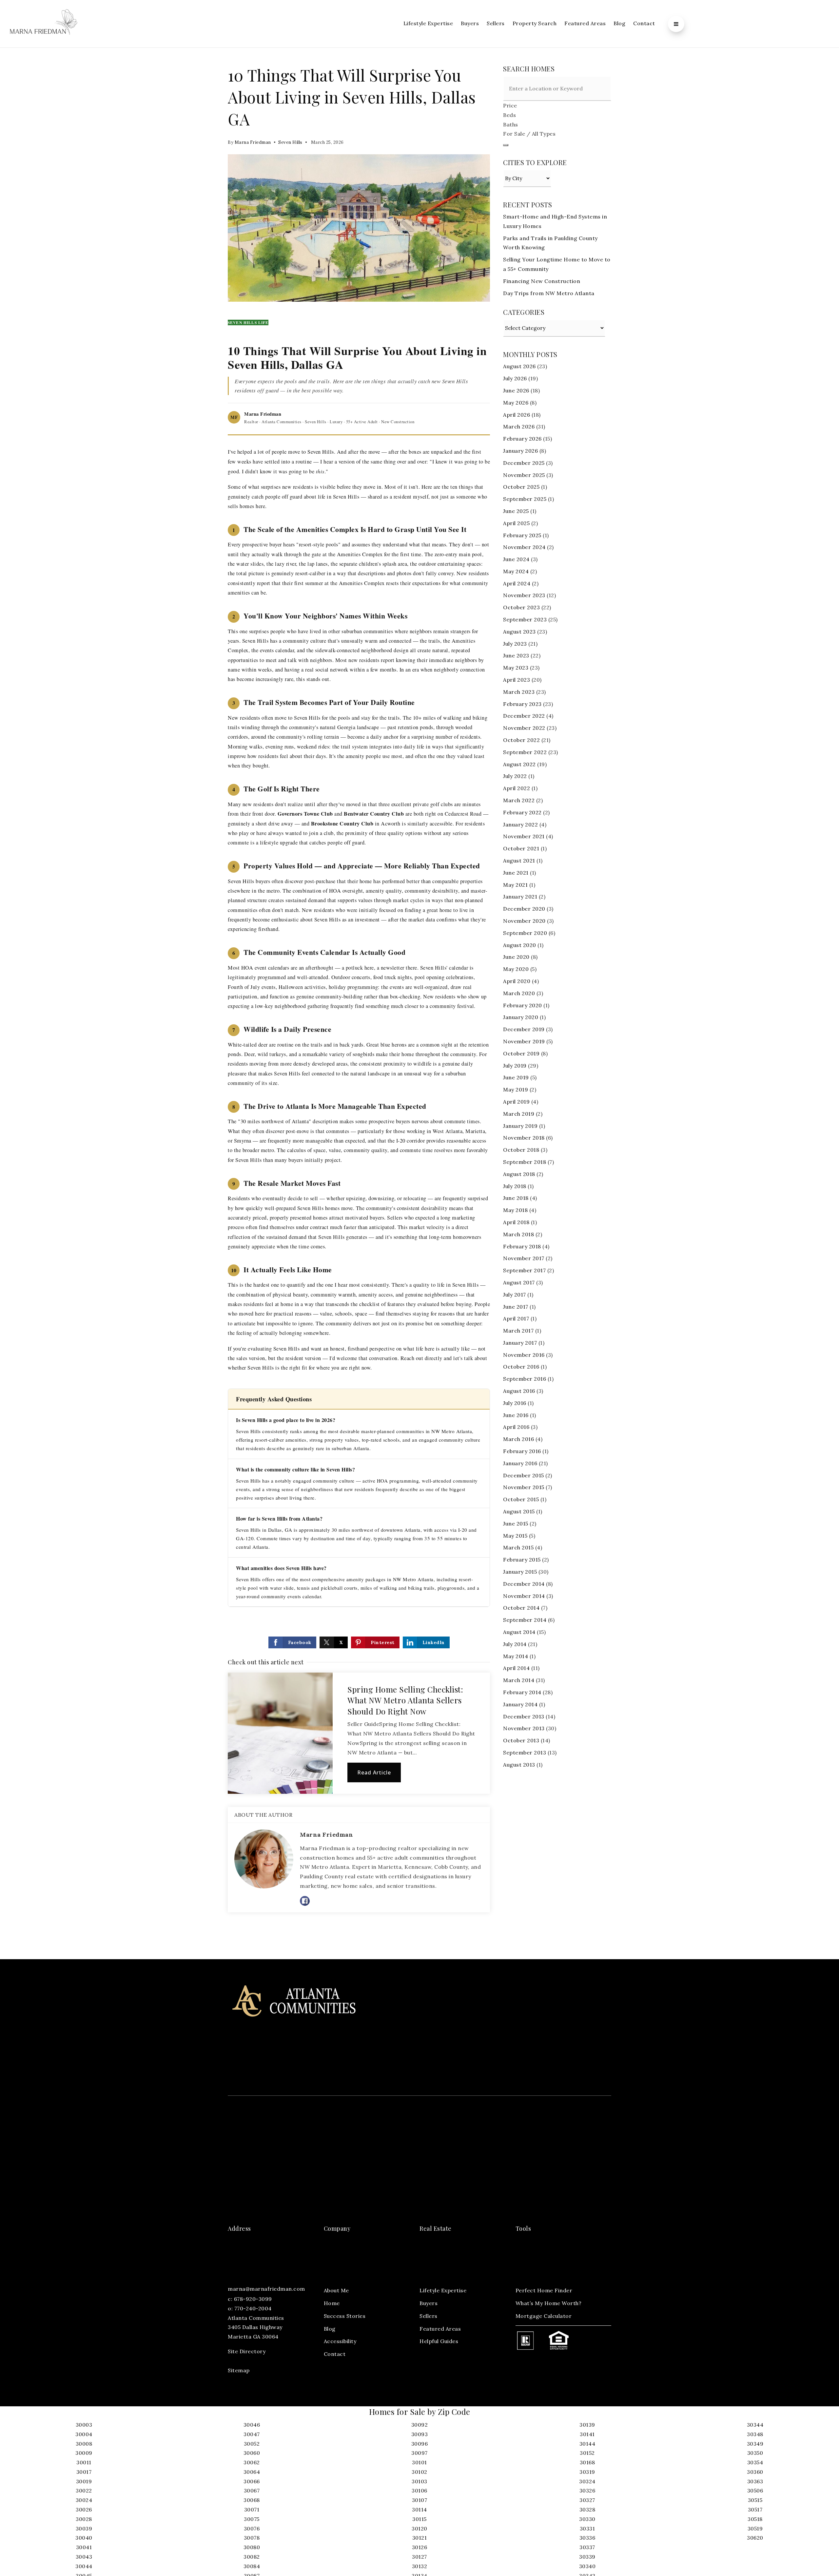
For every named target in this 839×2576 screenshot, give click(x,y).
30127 (419, 2557)
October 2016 (521, 1367)
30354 (755, 2462)
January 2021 (520, 897)
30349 (755, 2444)
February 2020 (523, 1005)
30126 (420, 2547)
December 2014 (524, 1584)
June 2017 (516, 1307)
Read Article (374, 1772)
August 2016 (519, 1391)
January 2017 (520, 1343)
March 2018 (518, 1234)
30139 (587, 2425)
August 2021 (519, 861)
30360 (755, 2472)
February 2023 (522, 704)
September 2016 (525, 1379)
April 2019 (516, 1102)
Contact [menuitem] (644, 23)
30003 (84, 2425)
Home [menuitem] (332, 2303)
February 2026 (522, 439)
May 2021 (515, 885)
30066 (252, 2481)
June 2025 (516, 511)
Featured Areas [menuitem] (585, 23)
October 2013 (521, 1740)
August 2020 (520, 945)
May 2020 (516, 969)
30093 (420, 2434)
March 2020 (519, 993)
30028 (84, 2519)
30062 (252, 2462)
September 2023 (525, 619)
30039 (84, 2529)
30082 (252, 2557)
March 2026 (519, 426)
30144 (587, 2444)
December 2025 (524, 463)
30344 (755, 2425)
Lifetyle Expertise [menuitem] (443, 2290)
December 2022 (524, 716)
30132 (420, 2566)
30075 (252, 2519)
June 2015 (516, 1524)
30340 (587, 2566)
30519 (755, 2529)
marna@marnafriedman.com (266, 2289)
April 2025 (516, 523)
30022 (84, 2491)
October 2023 (521, 607)
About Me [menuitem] (336, 2290)
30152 (587, 2453)
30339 (587, 2557)
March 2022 (519, 800)
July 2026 (515, 378)
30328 (587, 2510)
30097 (419, 2453)
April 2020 (517, 981)
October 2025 (521, 487)
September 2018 (525, 1162)
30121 (420, 2538)
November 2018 (524, 1138)
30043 (84, 2557)
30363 (755, 2481)
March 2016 (518, 1439)
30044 (84, 2566)
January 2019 (520, 1126)
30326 (587, 2491)
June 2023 (516, 655)
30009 (84, 2453)
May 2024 (516, 571)
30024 (84, 2500)
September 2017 (524, 1270)
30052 (252, 2444)
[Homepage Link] (44, 23)
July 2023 (515, 644)
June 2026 (516, 390)
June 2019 (516, 1077)
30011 (84, 2462)
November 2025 (524, 475)
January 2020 (521, 1017)
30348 (755, 2434)
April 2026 (517, 415)
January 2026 (520, 451)
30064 (252, 2472)
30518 (755, 2519)
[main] (419, 1004)
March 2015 (518, 1547)
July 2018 (515, 1186)
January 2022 (520, 824)
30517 (755, 2510)
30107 (420, 2500)
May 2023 (516, 668)
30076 (252, 2529)
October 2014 (521, 1608)
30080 (252, 2547)
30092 (420, 2425)
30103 (419, 2481)
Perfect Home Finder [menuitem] (544, 2290)
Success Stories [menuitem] (345, 2316)
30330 (587, 2519)
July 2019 (515, 1066)
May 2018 (515, 1210)
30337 (587, 2547)
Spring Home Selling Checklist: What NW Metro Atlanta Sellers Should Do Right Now (405, 1700)
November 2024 (524, 547)
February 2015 (522, 1560)
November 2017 (524, 1258)
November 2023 (524, 595)
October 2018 (521, 1150)
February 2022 (522, 812)
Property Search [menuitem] (535, 23)
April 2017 (516, 1318)
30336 (587, 2538)
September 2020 (525, 933)
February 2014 (522, 1692)
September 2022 (525, 752)
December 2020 (524, 909)
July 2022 (515, 776)
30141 (587, 2434)
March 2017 (518, 1331)
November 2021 (524, 836)
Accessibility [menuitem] (340, 2341)
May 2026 (516, 403)
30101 (419, 2462)
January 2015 (520, 1572)
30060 (252, 2453)
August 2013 (519, 1765)
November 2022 (524, 728)
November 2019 (524, 1041)
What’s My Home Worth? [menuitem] (549, 2303)
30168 (587, 2462)
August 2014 (519, 1632)
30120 (419, 2529)
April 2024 (517, 583)
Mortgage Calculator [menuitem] (544, 2316)
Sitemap (239, 2370)
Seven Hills (290, 142)
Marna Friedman (253, 142)
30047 (252, 2434)
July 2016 (515, 1403)
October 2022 (521, 740)
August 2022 (519, 764)
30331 (587, 2529)
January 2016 (520, 1463)
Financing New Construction (542, 281)
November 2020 (524, 921)
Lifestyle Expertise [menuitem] (428, 23)
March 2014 (519, 1680)
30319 (587, 2472)
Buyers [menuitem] (470, 23)
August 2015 (519, 1511)
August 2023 (519, 632)
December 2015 (524, 1475)
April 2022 (517, 788)
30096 (420, 2444)
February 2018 (522, 1246)
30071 (252, 2510)
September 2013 (525, 1752)
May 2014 (516, 1656)
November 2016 (524, 1355)
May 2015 (515, 1536)
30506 (755, 2491)
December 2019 (524, 1029)
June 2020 (516, 957)
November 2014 (524, 1596)
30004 (84, 2434)
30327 (587, 2500)
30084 (252, 2566)
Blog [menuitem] (619, 23)
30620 (755, 2538)
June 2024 (516, 559)
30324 (587, 2481)
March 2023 (519, 692)
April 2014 (516, 1668)
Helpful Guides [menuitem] (439, 2341)
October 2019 (521, 1053)
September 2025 (525, 499)
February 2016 (522, 1451)
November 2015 (524, 1487)
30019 (84, 2481)
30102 (419, 2472)
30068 (252, 2500)
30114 (419, 2510)
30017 (84, 2472)
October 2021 (521, 848)
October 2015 (521, 1499)
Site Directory (247, 2351)
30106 (419, 2491)
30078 (252, 2538)
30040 (84, 2538)
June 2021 (516, 873)
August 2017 (519, 1282)
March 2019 (519, 1114)
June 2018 (516, 1198)
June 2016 (516, 1415)
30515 (755, 2500)
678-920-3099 (253, 2299)
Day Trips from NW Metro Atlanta (549, 293)
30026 (84, 2510)
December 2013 (524, 1716)
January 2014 (520, 1704)
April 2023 (517, 680)
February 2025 (522, 535)
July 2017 (515, 1295)
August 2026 (519, 366)
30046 (252, 2425)
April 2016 (516, 1427)
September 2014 (525, 1620)
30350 (755, 2453)
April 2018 (516, 1222)
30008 (84, 2444)
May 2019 (516, 1089)
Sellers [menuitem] (496, 23)
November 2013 (524, 1728)
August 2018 (519, 1174)
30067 (252, 2491)
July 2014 (515, 1644)
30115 (419, 2519)
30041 (84, 2547)
